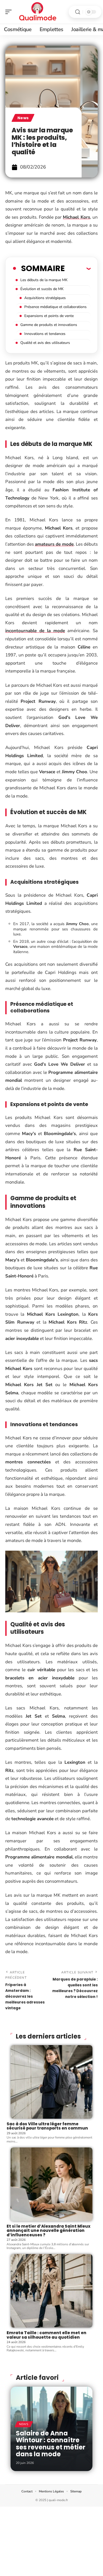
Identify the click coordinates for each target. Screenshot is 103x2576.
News (23, 118)
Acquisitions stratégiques (45, 298)
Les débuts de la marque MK (44, 280)
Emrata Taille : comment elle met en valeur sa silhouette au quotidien (46, 2335)
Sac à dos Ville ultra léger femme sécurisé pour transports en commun (47, 2126)
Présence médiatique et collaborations (55, 307)
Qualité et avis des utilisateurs (45, 343)
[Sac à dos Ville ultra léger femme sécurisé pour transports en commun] (51, 2082)
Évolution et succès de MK (42, 289)
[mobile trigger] (10, 12)
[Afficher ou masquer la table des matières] (78, 268)
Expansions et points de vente (49, 316)
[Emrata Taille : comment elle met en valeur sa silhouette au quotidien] (51, 2291)
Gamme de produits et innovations (49, 325)
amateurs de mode (54, 544)
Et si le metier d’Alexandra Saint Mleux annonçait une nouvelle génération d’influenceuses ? (48, 2231)
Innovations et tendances (45, 334)
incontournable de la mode (35, 631)
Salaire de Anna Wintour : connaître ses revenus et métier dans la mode (51, 2444)
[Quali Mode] (38, 12)
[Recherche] (78, 12)
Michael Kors (76, 217)
